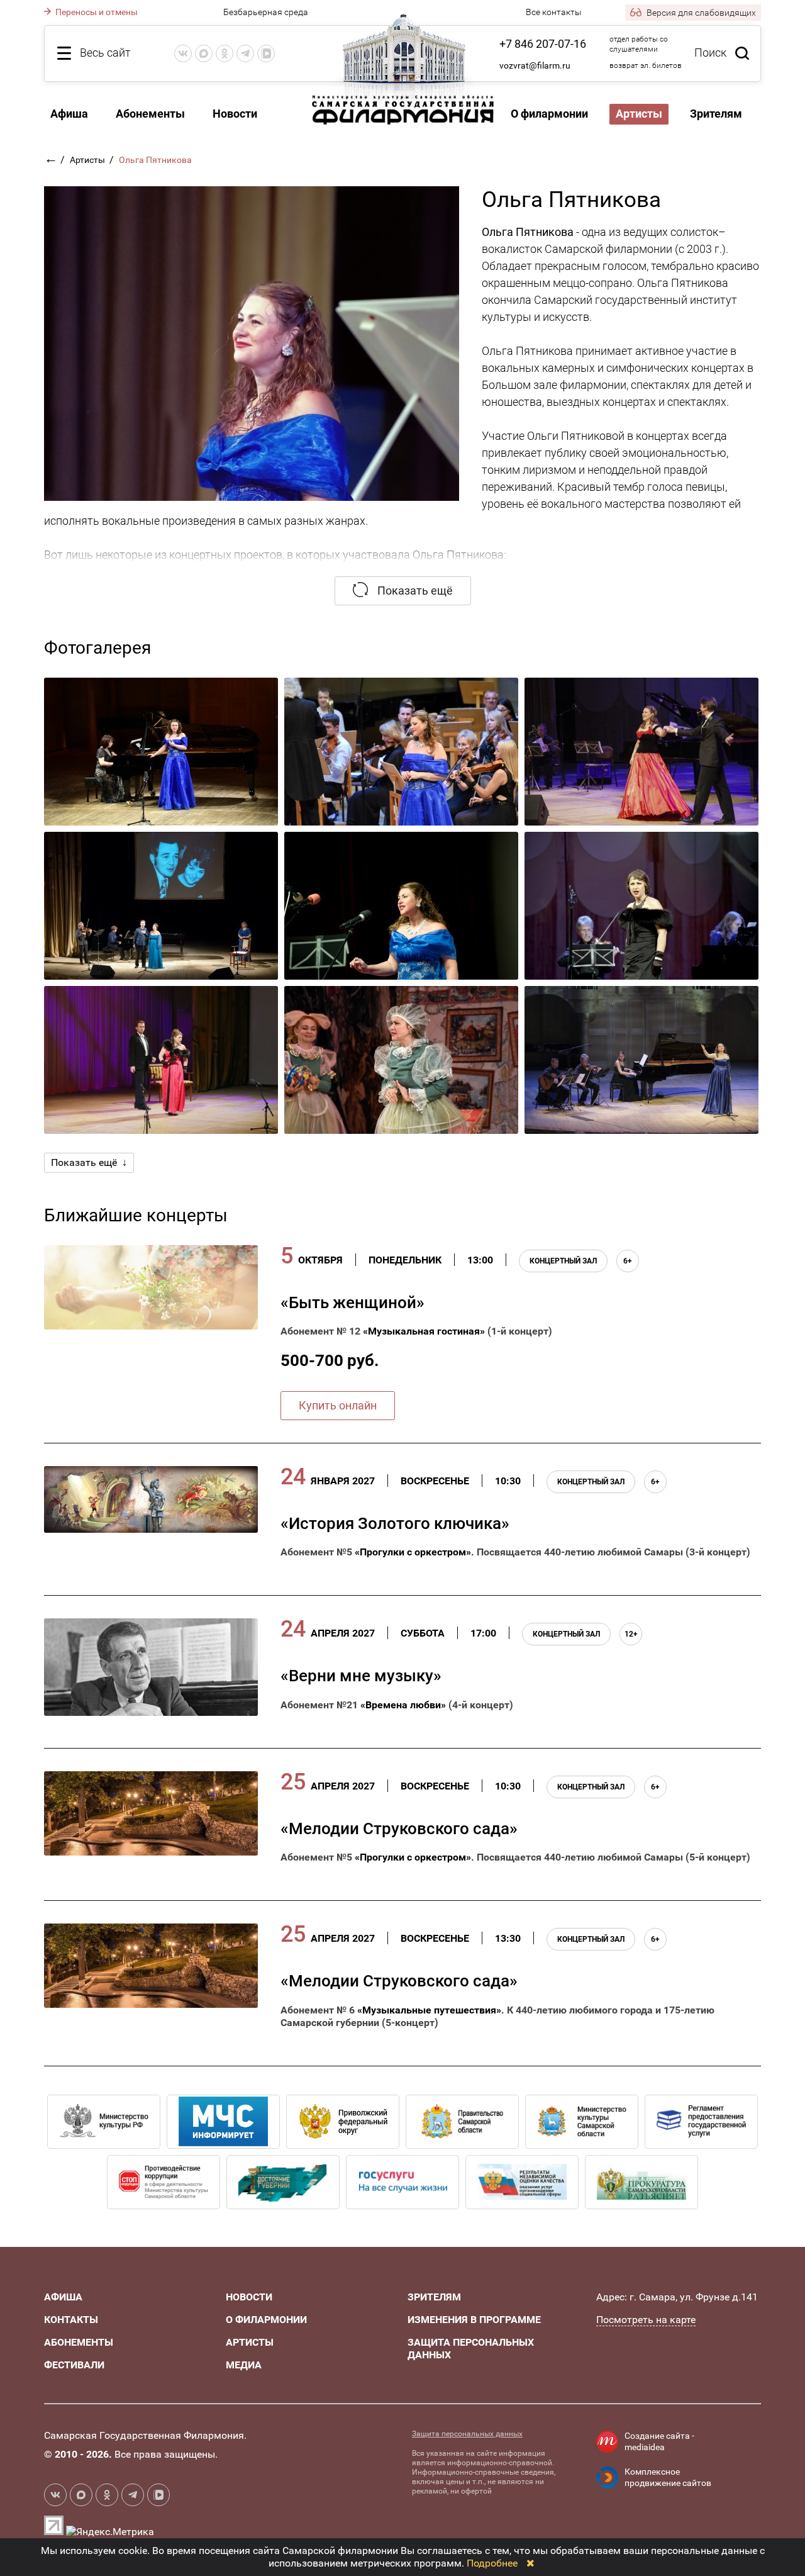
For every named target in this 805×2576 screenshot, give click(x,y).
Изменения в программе (474, 2320)
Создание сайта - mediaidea (659, 2441)
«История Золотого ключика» (395, 1523)
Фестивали (74, 2365)
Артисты (88, 160)
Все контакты (554, 12)
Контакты (71, 2320)
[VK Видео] (266, 53)
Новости (235, 114)
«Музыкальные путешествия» (429, 2010)
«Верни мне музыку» (361, 1676)
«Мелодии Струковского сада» (399, 1828)
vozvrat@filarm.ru (535, 65)
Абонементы (150, 114)
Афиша (69, 114)
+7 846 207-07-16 (543, 44)
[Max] (204, 53)
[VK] (183, 53)
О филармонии (549, 114)
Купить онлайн (338, 1405)
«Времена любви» (403, 1705)
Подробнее (492, 2563)
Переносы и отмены (96, 12)
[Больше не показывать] (530, 2563)
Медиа (244, 2365)
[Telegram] (245, 53)
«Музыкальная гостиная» (424, 1331)
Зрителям (716, 114)
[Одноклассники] (225, 53)
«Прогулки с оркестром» (413, 1552)
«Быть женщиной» (353, 1302)
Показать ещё (414, 591)
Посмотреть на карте (646, 2320)
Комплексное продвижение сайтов (668, 2477)
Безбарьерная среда (266, 12)
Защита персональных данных (467, 2434)
